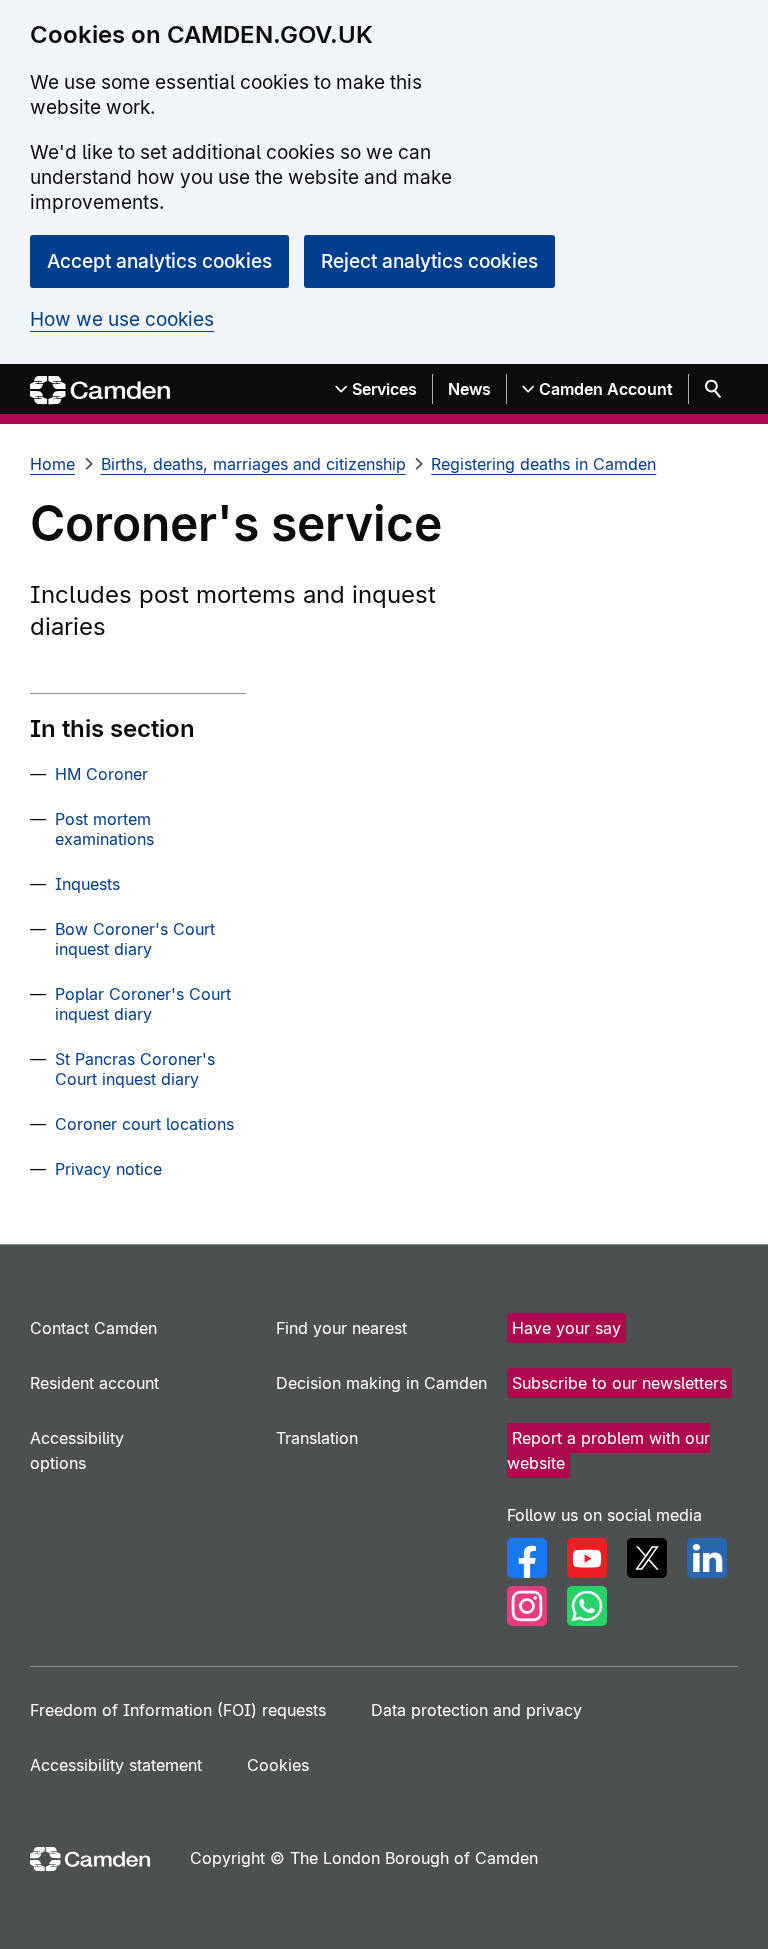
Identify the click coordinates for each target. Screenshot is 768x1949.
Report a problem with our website (608, 1450)
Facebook (527, 1558)
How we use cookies (122, 319)
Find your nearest (341, 1328)
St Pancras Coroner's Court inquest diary (135, 1069)
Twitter (647, 1558)
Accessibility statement (116, 1765)
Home (52, 464)
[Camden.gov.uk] (100, 390)
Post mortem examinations (104, 829)
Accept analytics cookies (159, 261)
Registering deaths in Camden (543, 464)
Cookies (278, 1765)
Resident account (94, 1383)
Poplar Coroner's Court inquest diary (143, 1004)
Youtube (587, 1558)
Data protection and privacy (476, 1710)
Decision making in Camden (381, 1383)
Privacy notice (108, 1169)
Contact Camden (93, 1328)
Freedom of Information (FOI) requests (178, 1710)
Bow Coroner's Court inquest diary (135, 939)
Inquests (87, 884)
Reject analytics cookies (429, 261)
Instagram (527, 1606)
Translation (317, 1438)
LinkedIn (707, 1558)
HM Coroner (101, 774)
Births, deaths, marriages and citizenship (253, 464)
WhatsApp (587, 1606)
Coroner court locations (144, 1124)
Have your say (566, 1328)
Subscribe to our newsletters (619, 1383)
